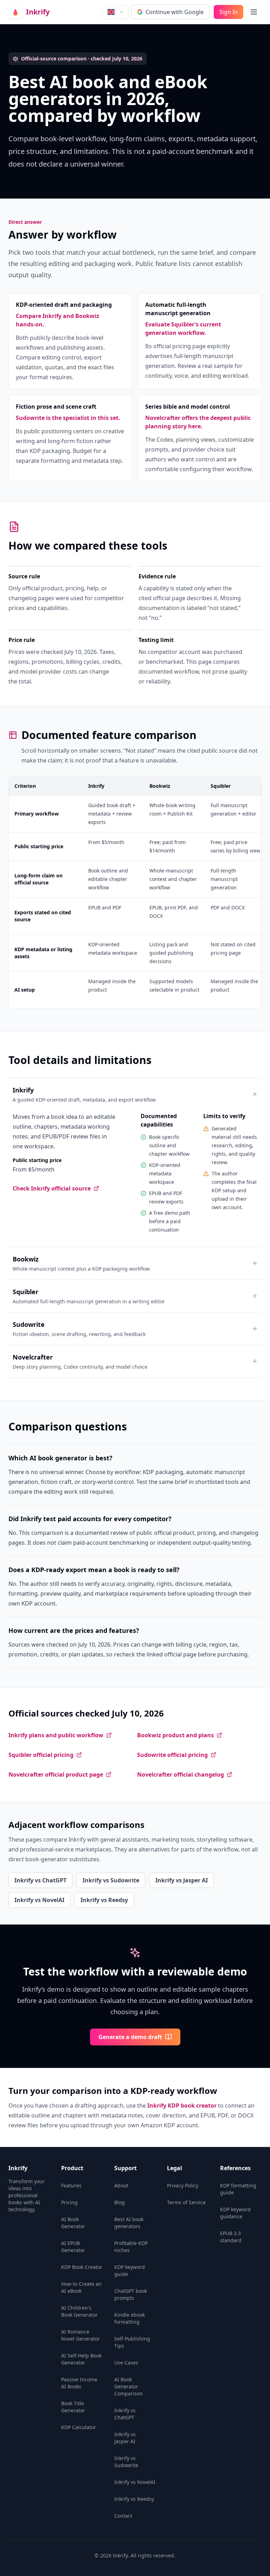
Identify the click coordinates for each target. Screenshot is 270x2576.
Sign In (229, 12)
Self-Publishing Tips (132, 2342)
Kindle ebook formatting (130, 2318)
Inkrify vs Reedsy (104, 1900)
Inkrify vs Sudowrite (111, 1880)
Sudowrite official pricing (172, 1755)
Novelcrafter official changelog (181, 1774)
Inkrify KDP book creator (182, 2105)
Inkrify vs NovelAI (39, 1900)
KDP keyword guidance (235, 2213)
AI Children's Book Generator (79, 2311)
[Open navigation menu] (254, 12)
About (121, 2185)
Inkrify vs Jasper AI (182, 1880)
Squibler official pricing (41, 1755)
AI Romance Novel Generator (81, 2335)
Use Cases (126, 2363)
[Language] (115, 12)
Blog (120, 2202)
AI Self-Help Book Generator (81, 2359)
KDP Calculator (79, 2427)
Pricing (69, 2202)
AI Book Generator (73, 2223)
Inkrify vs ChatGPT (40, 1880)
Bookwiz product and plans (175, 1735)
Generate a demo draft (130, 2037)
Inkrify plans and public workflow (56, 1735)
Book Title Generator (73, 2407)
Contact (123, 2516)
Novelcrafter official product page (56, 1774)
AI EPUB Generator (73, 2247)
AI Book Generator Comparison (128, 2386)
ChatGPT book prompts (131, 2294)
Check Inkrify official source (52, 1188)
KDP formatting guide (238, 2189)
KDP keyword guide (130, 2270)
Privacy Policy (183, 2185)
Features (71, 2185)
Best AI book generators (129, 2223)
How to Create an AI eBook (81, 2287)
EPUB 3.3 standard (231, 2237)
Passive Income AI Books (79, 2383)
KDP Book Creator (82, 2267)
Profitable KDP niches (131, 2247)
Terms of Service (186, 2202)
